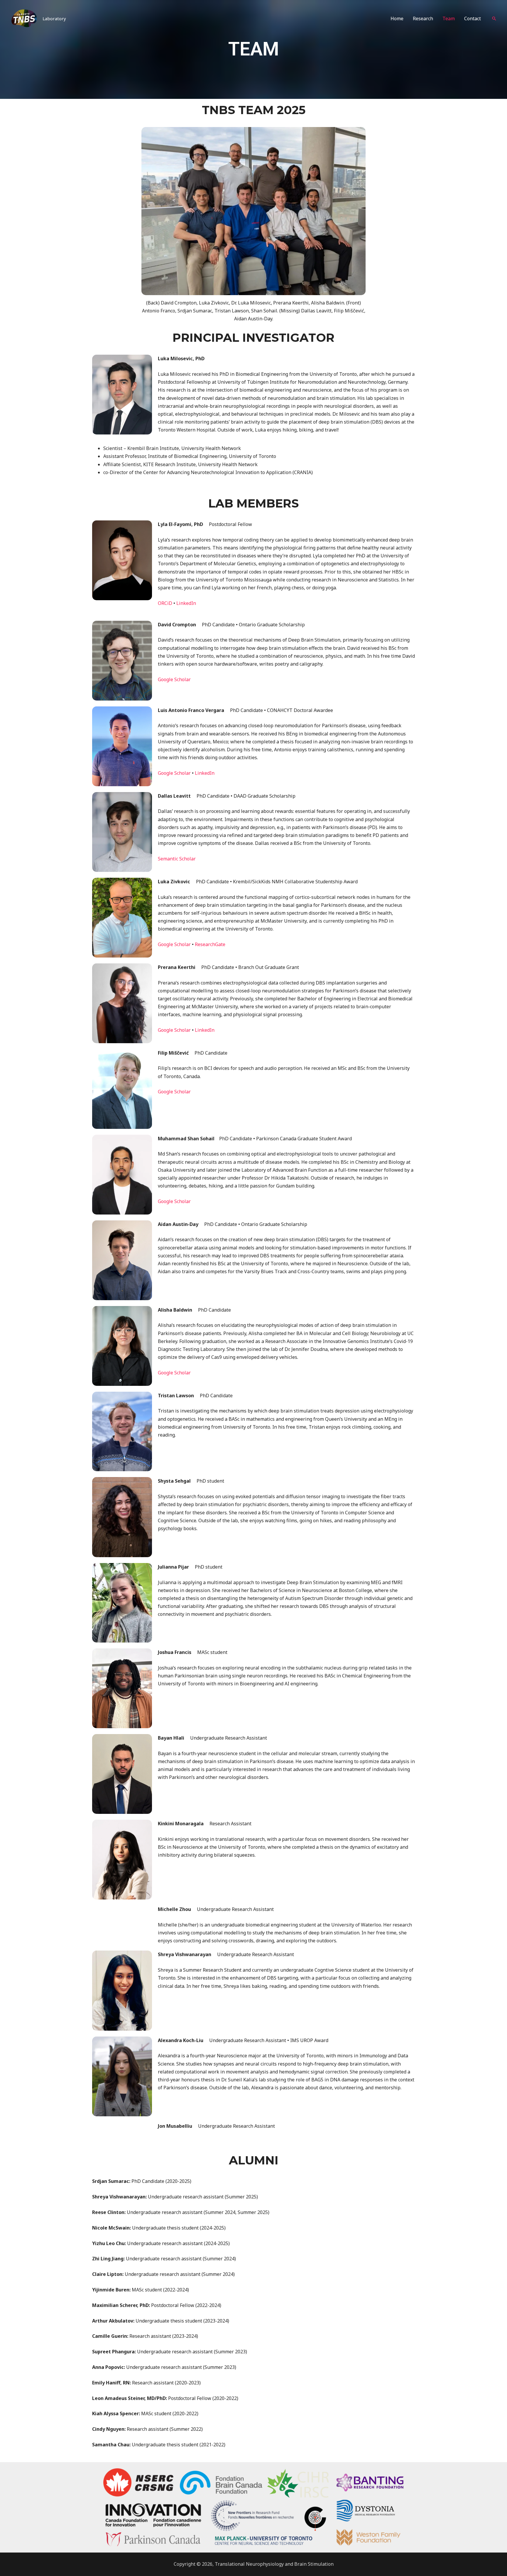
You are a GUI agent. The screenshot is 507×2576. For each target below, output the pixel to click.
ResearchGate (210, 944)
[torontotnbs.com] (24, 18)
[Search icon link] (494, 18)
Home (397, 18)
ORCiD (165, 603)
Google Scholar (174, 679)
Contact (473, 18)
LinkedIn (186, 603)
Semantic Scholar (177, 859)
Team (449, 18)
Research (423, 18)
